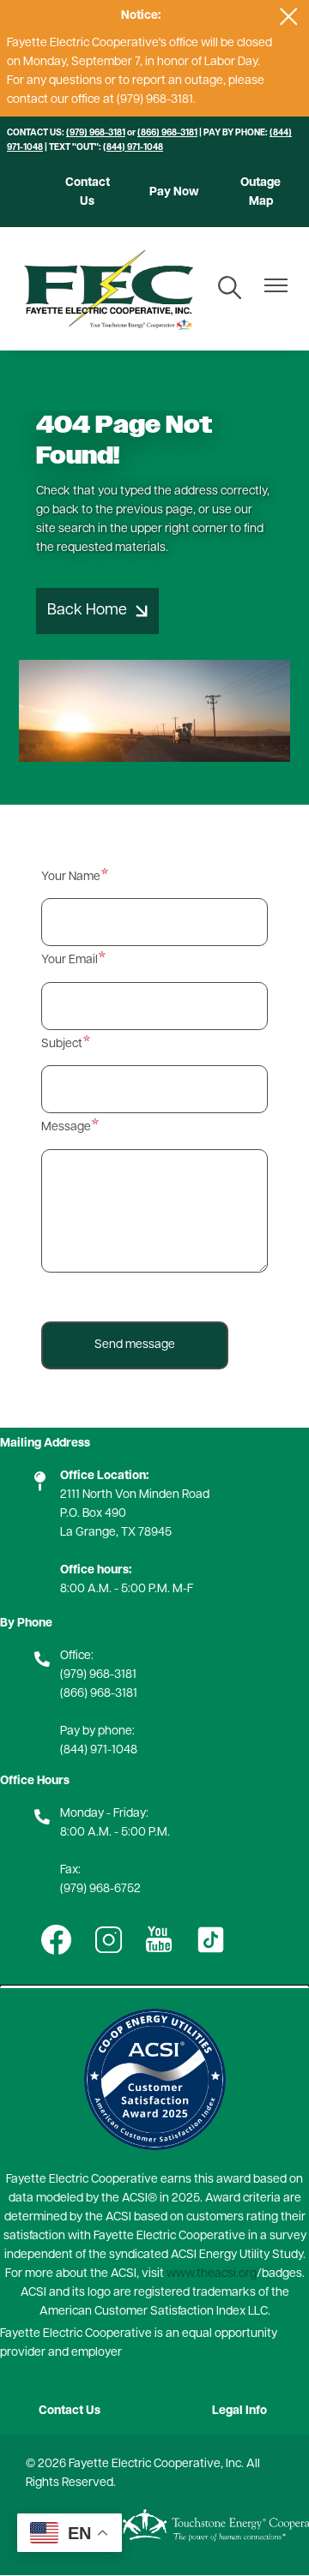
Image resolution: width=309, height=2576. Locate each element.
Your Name (71, 877)
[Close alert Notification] (289, 17)
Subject (62, 1044)
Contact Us (88, 192)
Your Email (70, 960)
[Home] (108, 289)
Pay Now (174, 192)
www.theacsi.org (212, 2274)
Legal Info (239, 2411)
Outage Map (261, 192)
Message (66, 1127)
